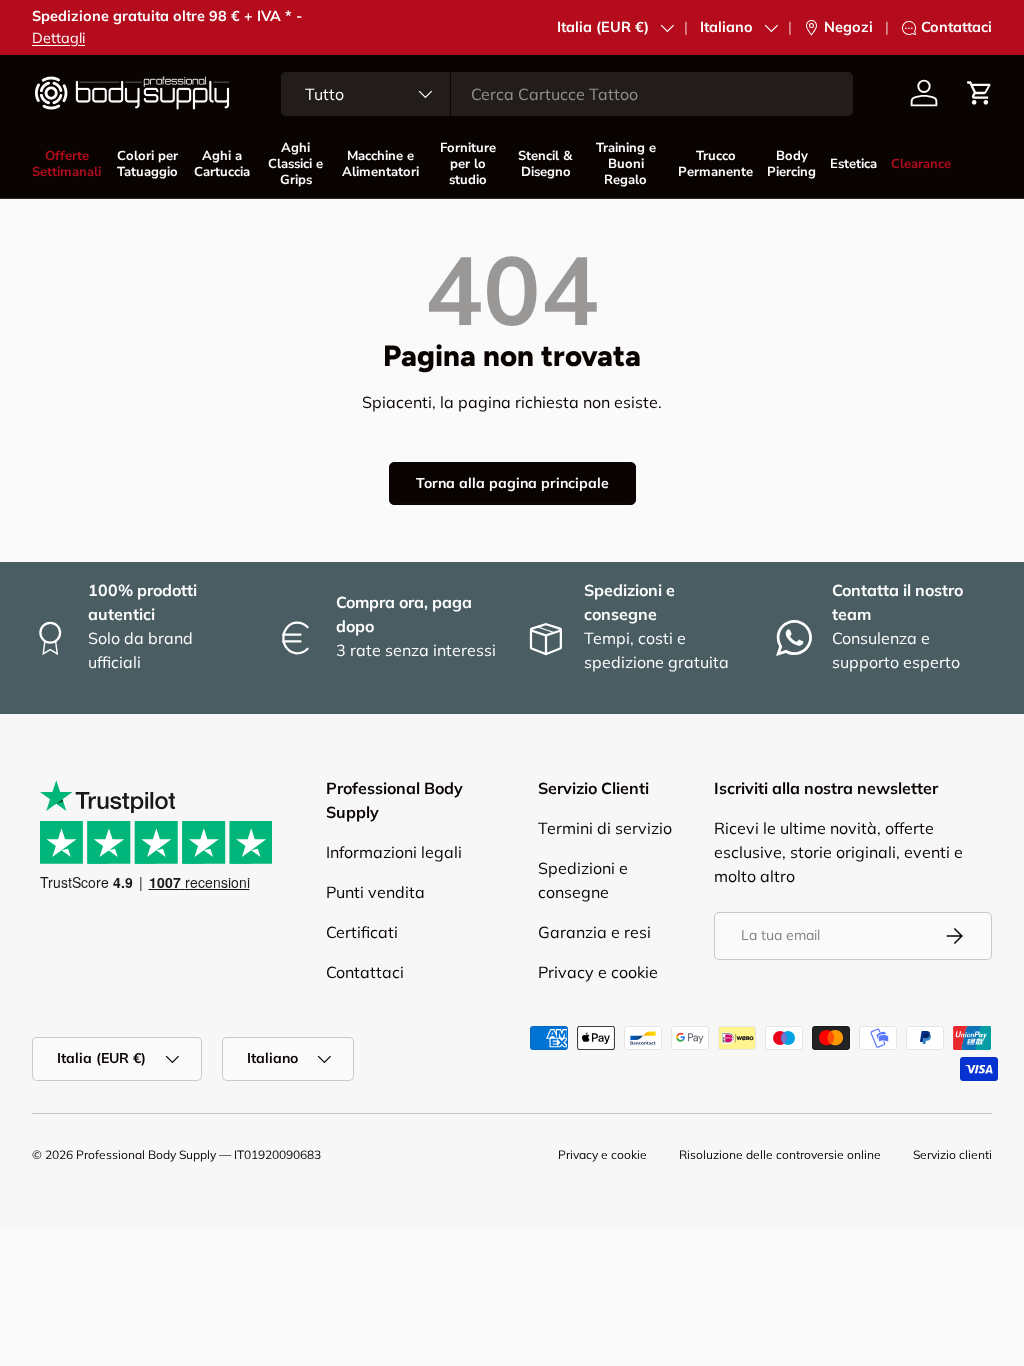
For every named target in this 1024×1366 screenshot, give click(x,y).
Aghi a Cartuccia (222, 164)
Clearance (921, 164)
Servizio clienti (952, 1154)
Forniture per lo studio (468, 164)
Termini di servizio (605, 828)
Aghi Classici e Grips (295, 164)
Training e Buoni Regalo (626, 164)
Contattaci (956, 27)
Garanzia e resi (594, 932)
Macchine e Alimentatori (380, 164)
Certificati (362, 932)
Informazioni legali (394, 852)
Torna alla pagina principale (512, 483)
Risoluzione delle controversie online (780, 1154)
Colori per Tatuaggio (147, 164)
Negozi (848, 27)
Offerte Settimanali (66, 164)
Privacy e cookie (598, 972)
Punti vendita (375, 892)
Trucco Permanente (715, 164)
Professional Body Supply (146, 1154)
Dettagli (58, 38)
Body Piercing (791, 164)
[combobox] (567, 94)
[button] (980, 93)
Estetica (853, 164)
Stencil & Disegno (545, 164)
